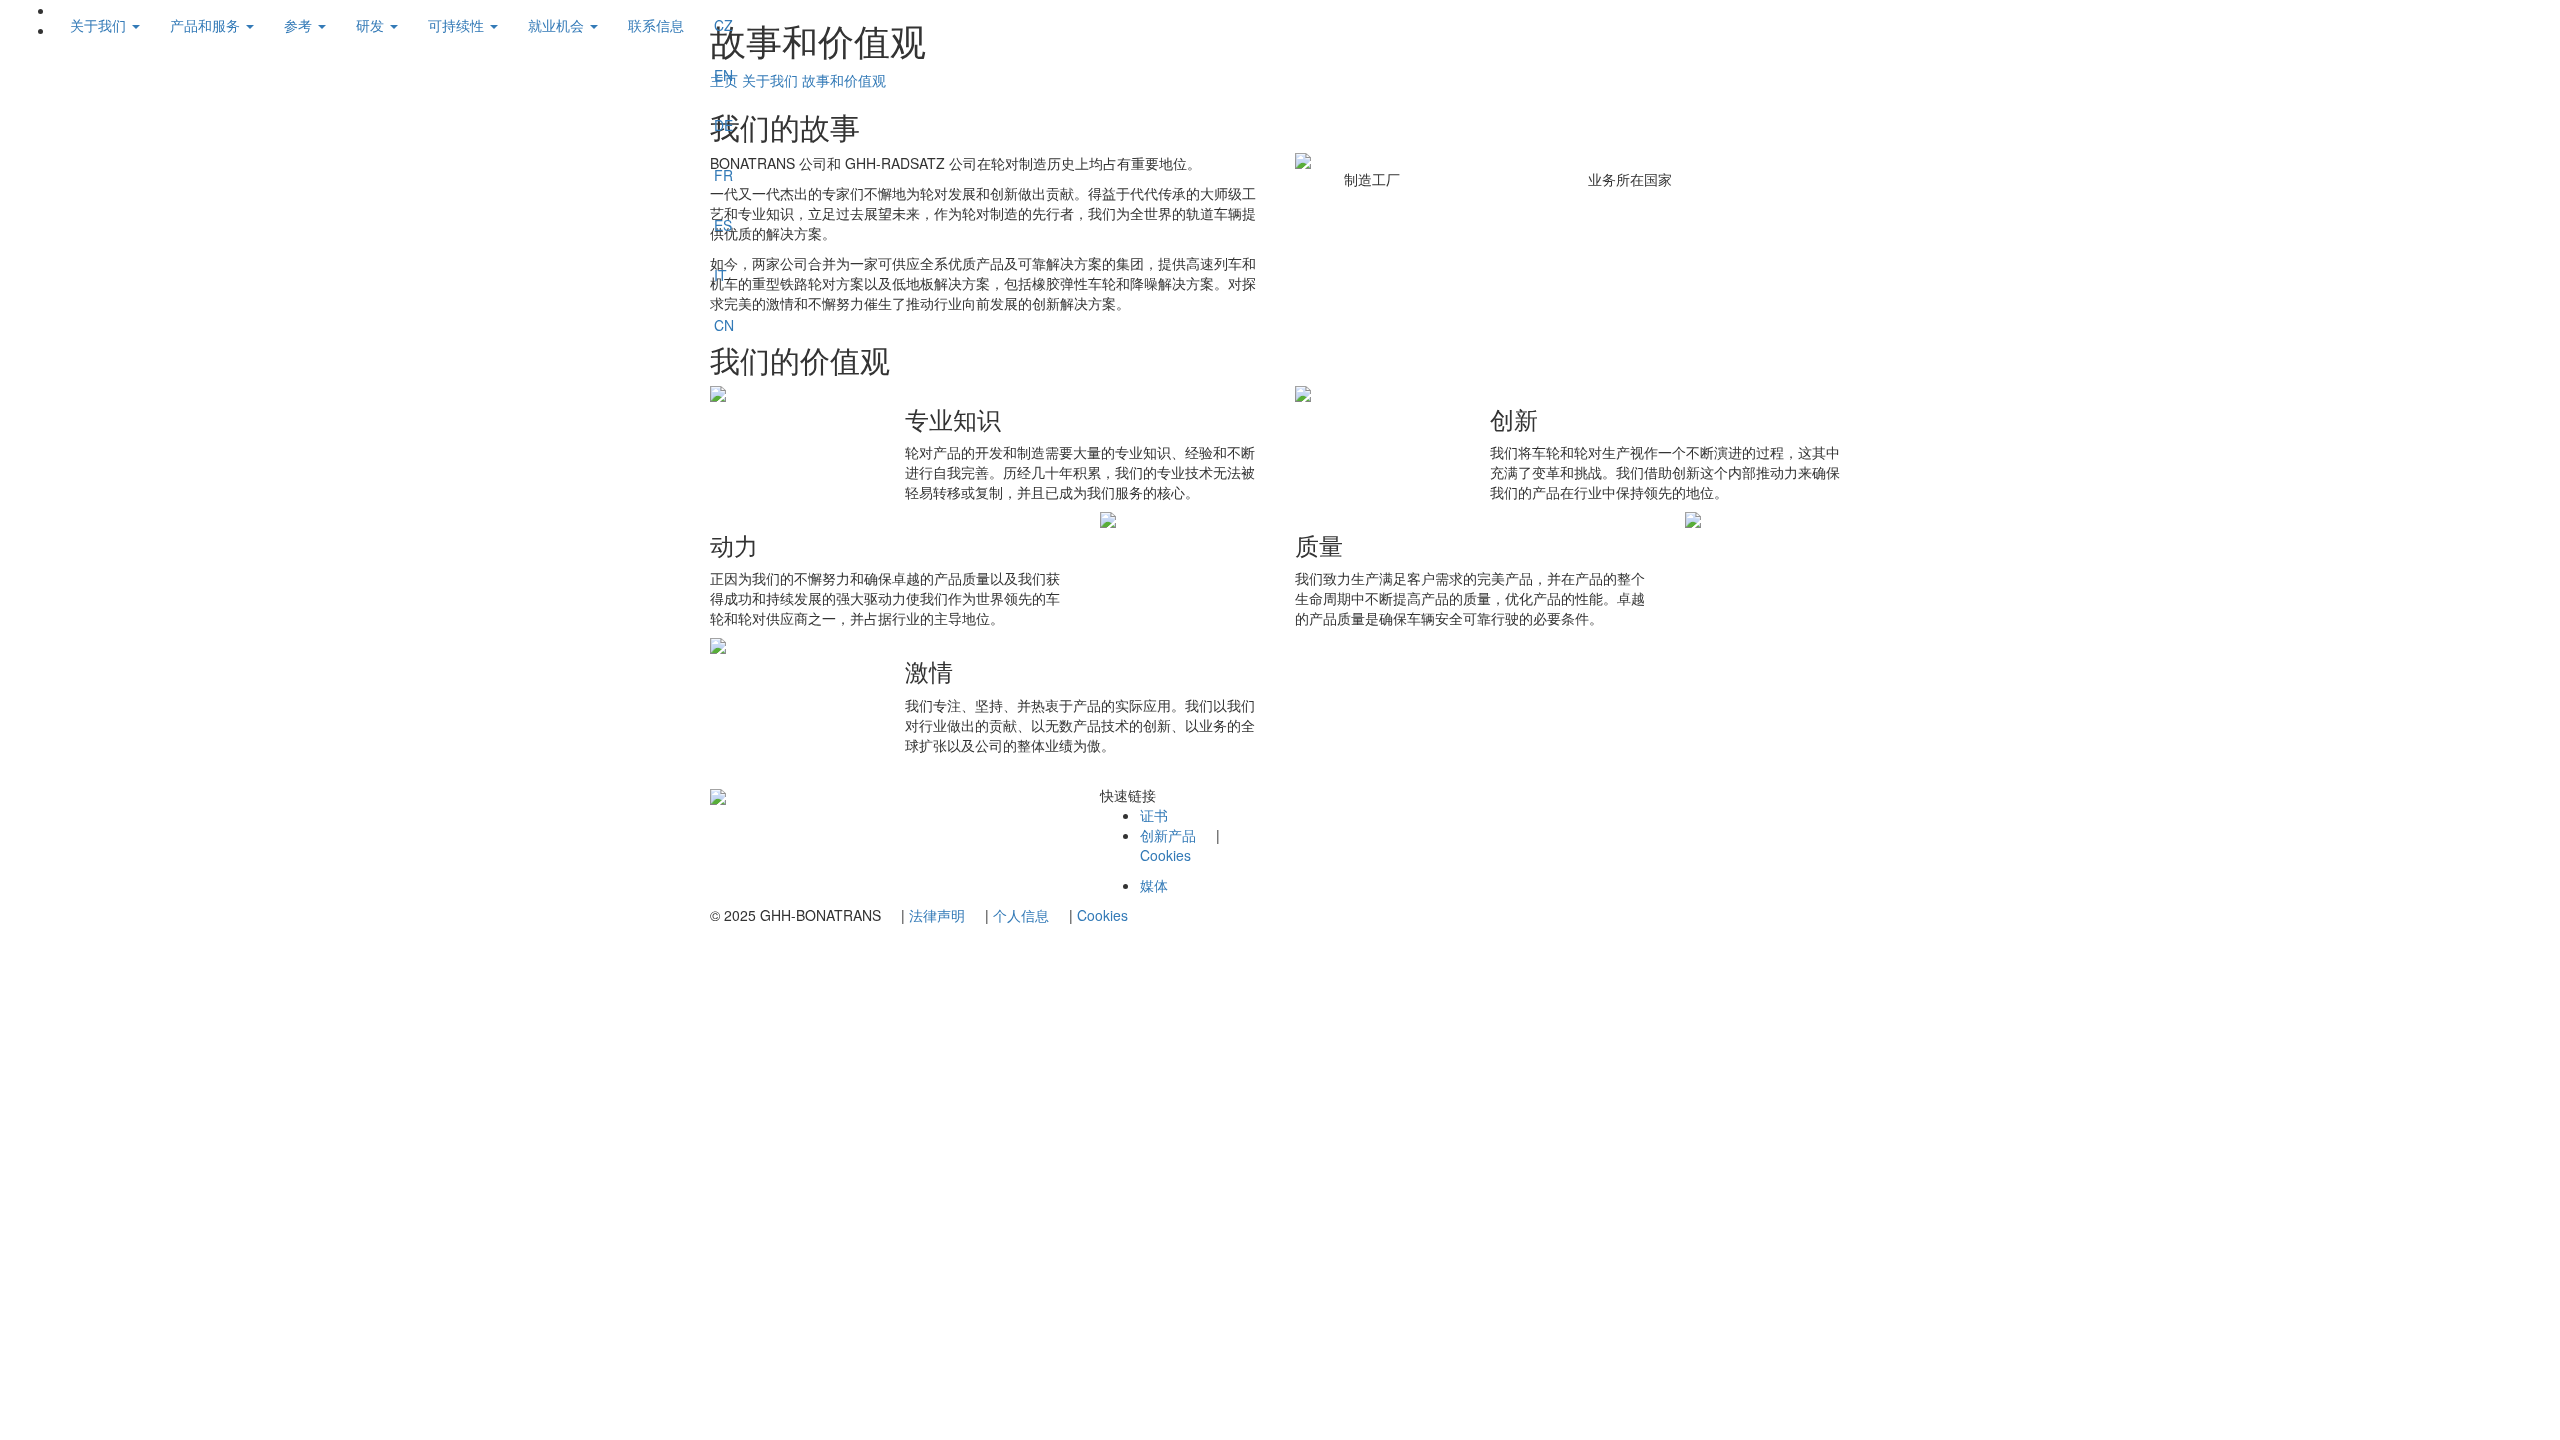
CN (724, 325)
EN (723, 75)
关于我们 (100, 25)
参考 (300, 25)
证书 (1154, 815)
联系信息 (656, 25)
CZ (723, 25)
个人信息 (1021, 915)
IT (720, 275)
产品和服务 (207, 25)
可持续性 (458, 25)
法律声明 (937, 915)
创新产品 (1168, 835)
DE (723, 125)
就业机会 (558, 25)
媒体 (1154, 885)
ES (723, 225)
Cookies (1165, 855)
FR (723, 175)
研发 (372, 25)
